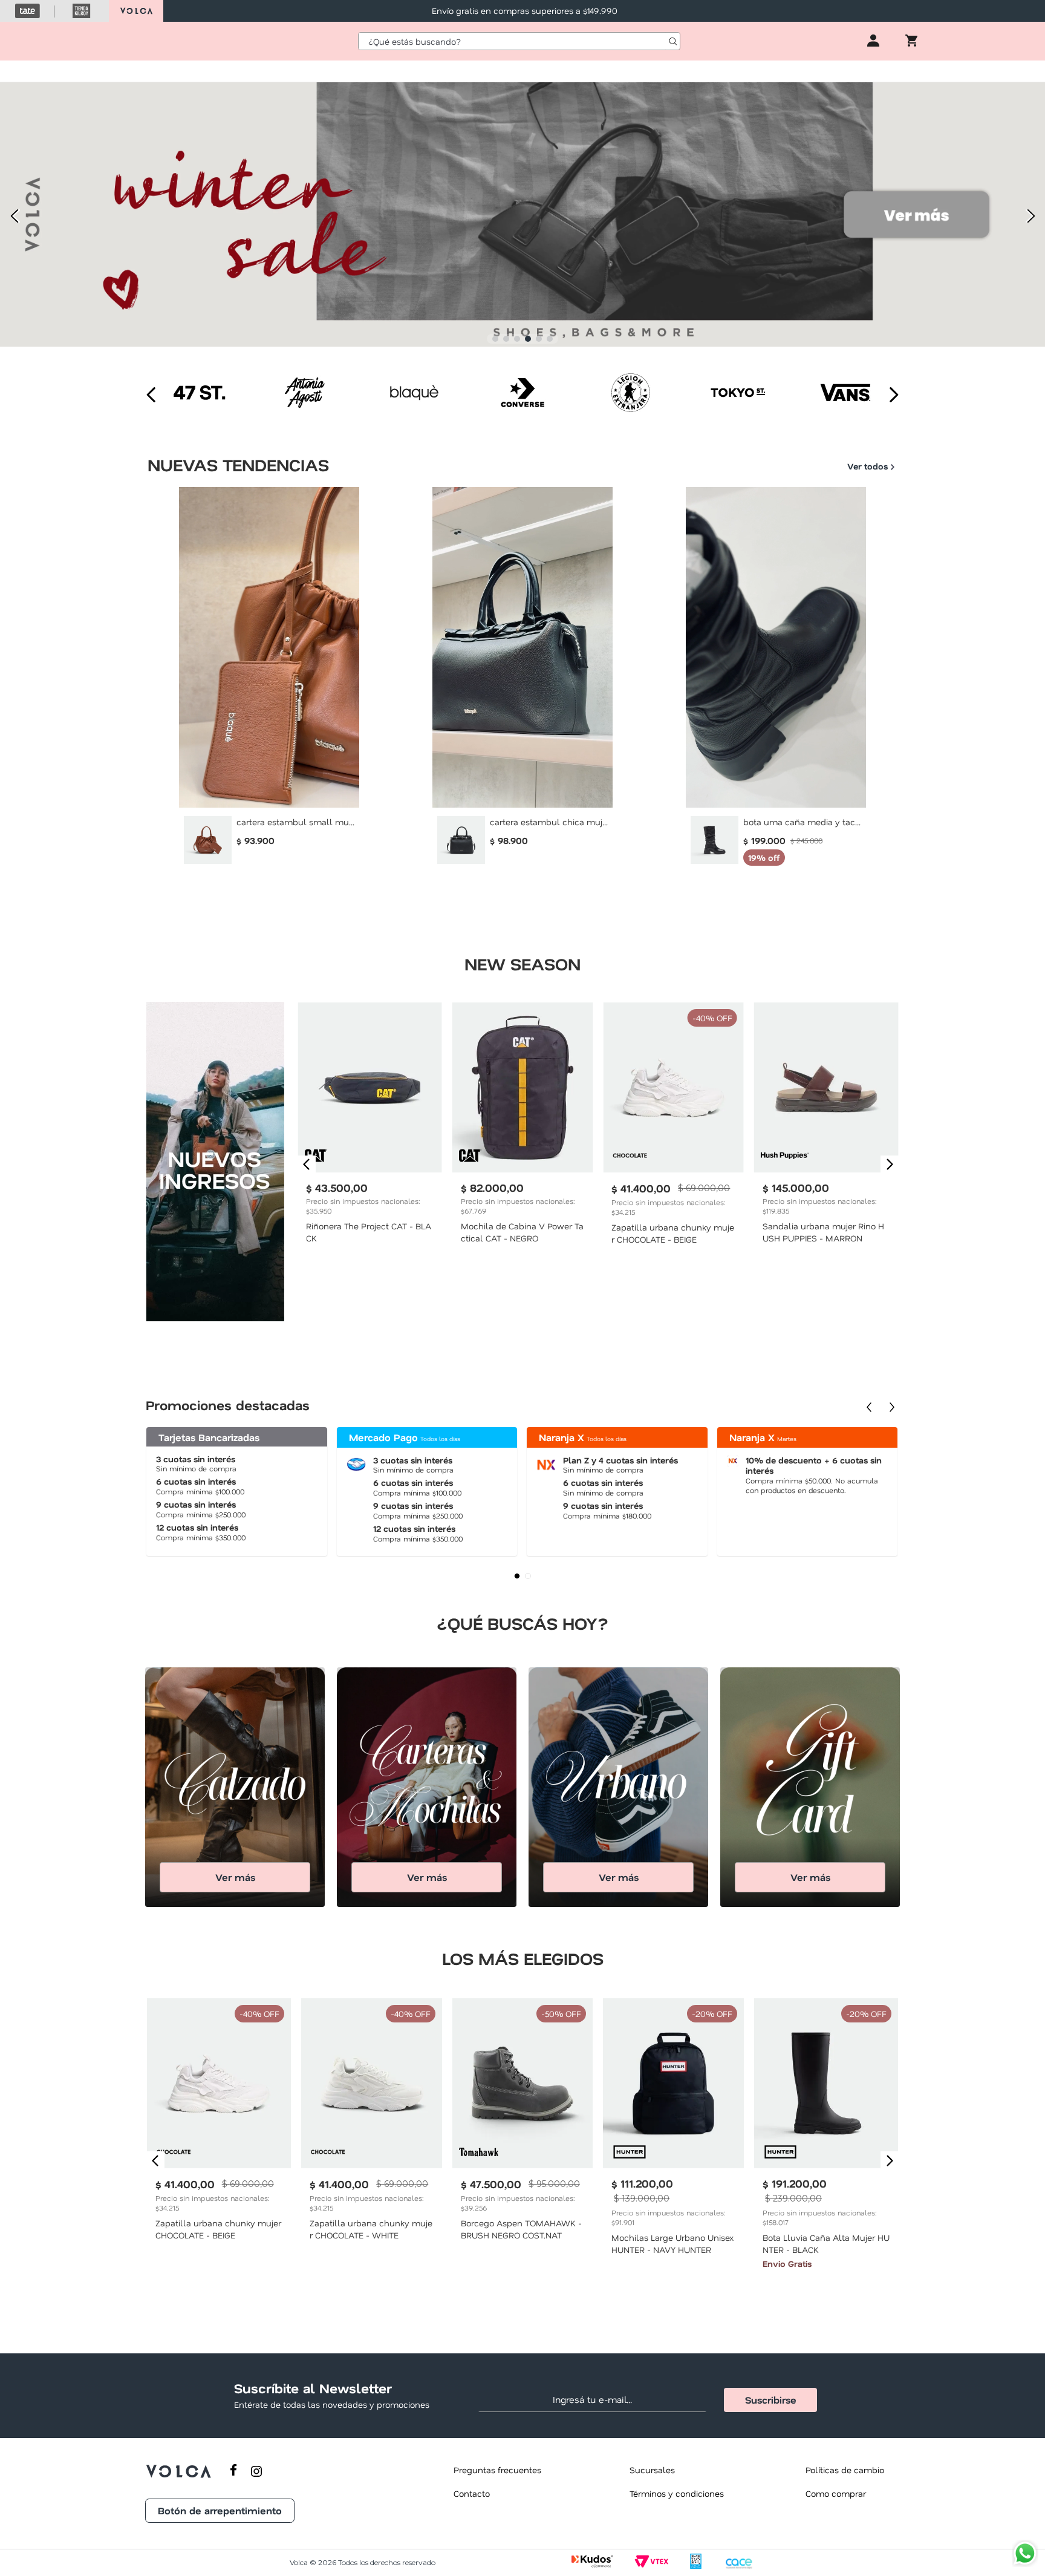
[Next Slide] (1031, 216)
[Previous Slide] (14, 216)
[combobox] (519, 41)
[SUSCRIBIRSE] (770, 2400)
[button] (495, 339)
